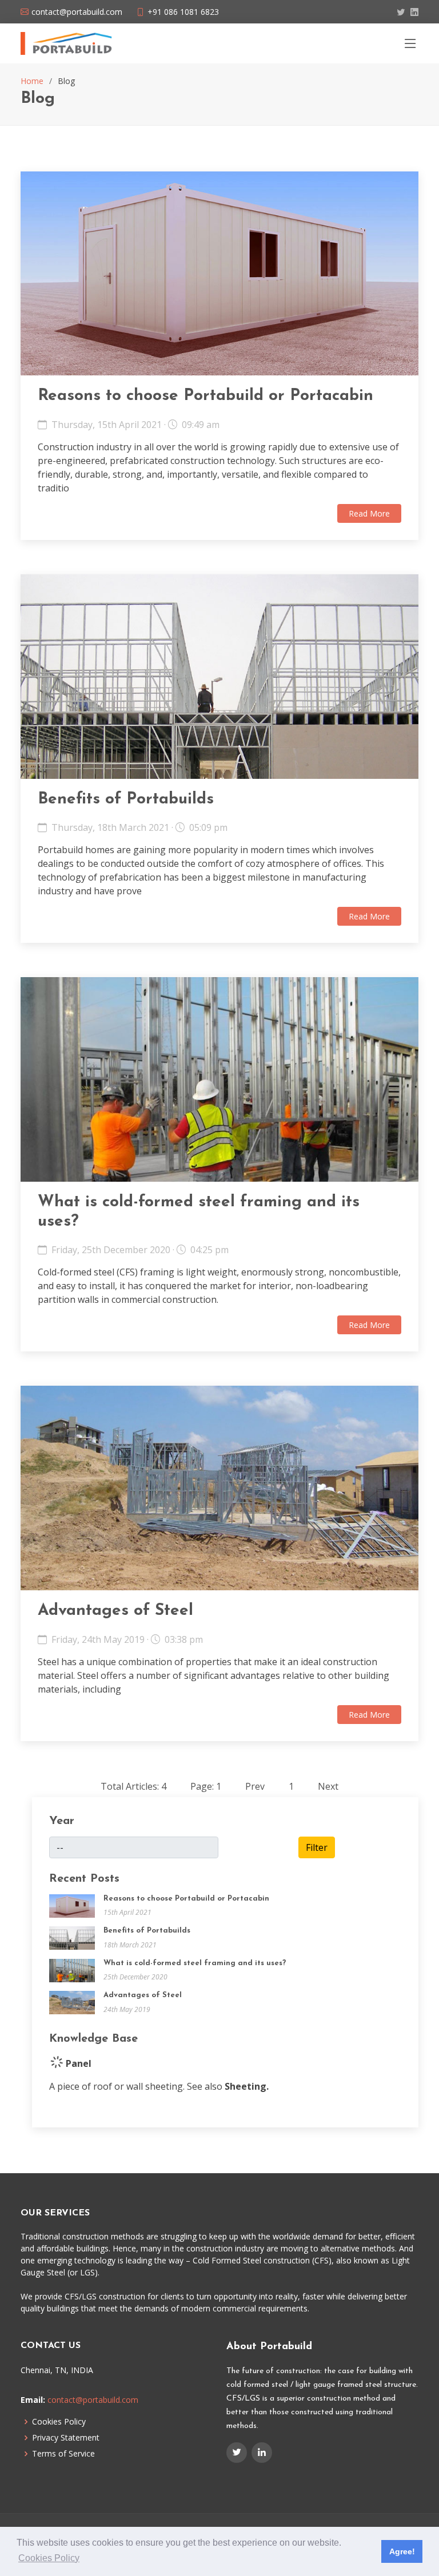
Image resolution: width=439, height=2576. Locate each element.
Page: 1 (206, 1786)
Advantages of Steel (115, 1611)
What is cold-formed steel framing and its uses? (195, 1963)
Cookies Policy (59, 2422)
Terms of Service (63, 2454)
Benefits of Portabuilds (126, 799)
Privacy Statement (66, 2438)
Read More (369, 513)
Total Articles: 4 (133, 1786)
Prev (255, 1786)
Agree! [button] (402, 2551)
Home (32, 81)
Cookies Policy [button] (49, 2558)
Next (328, 1786)
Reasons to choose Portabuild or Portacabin (205, 396)
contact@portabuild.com (93, 2400)
